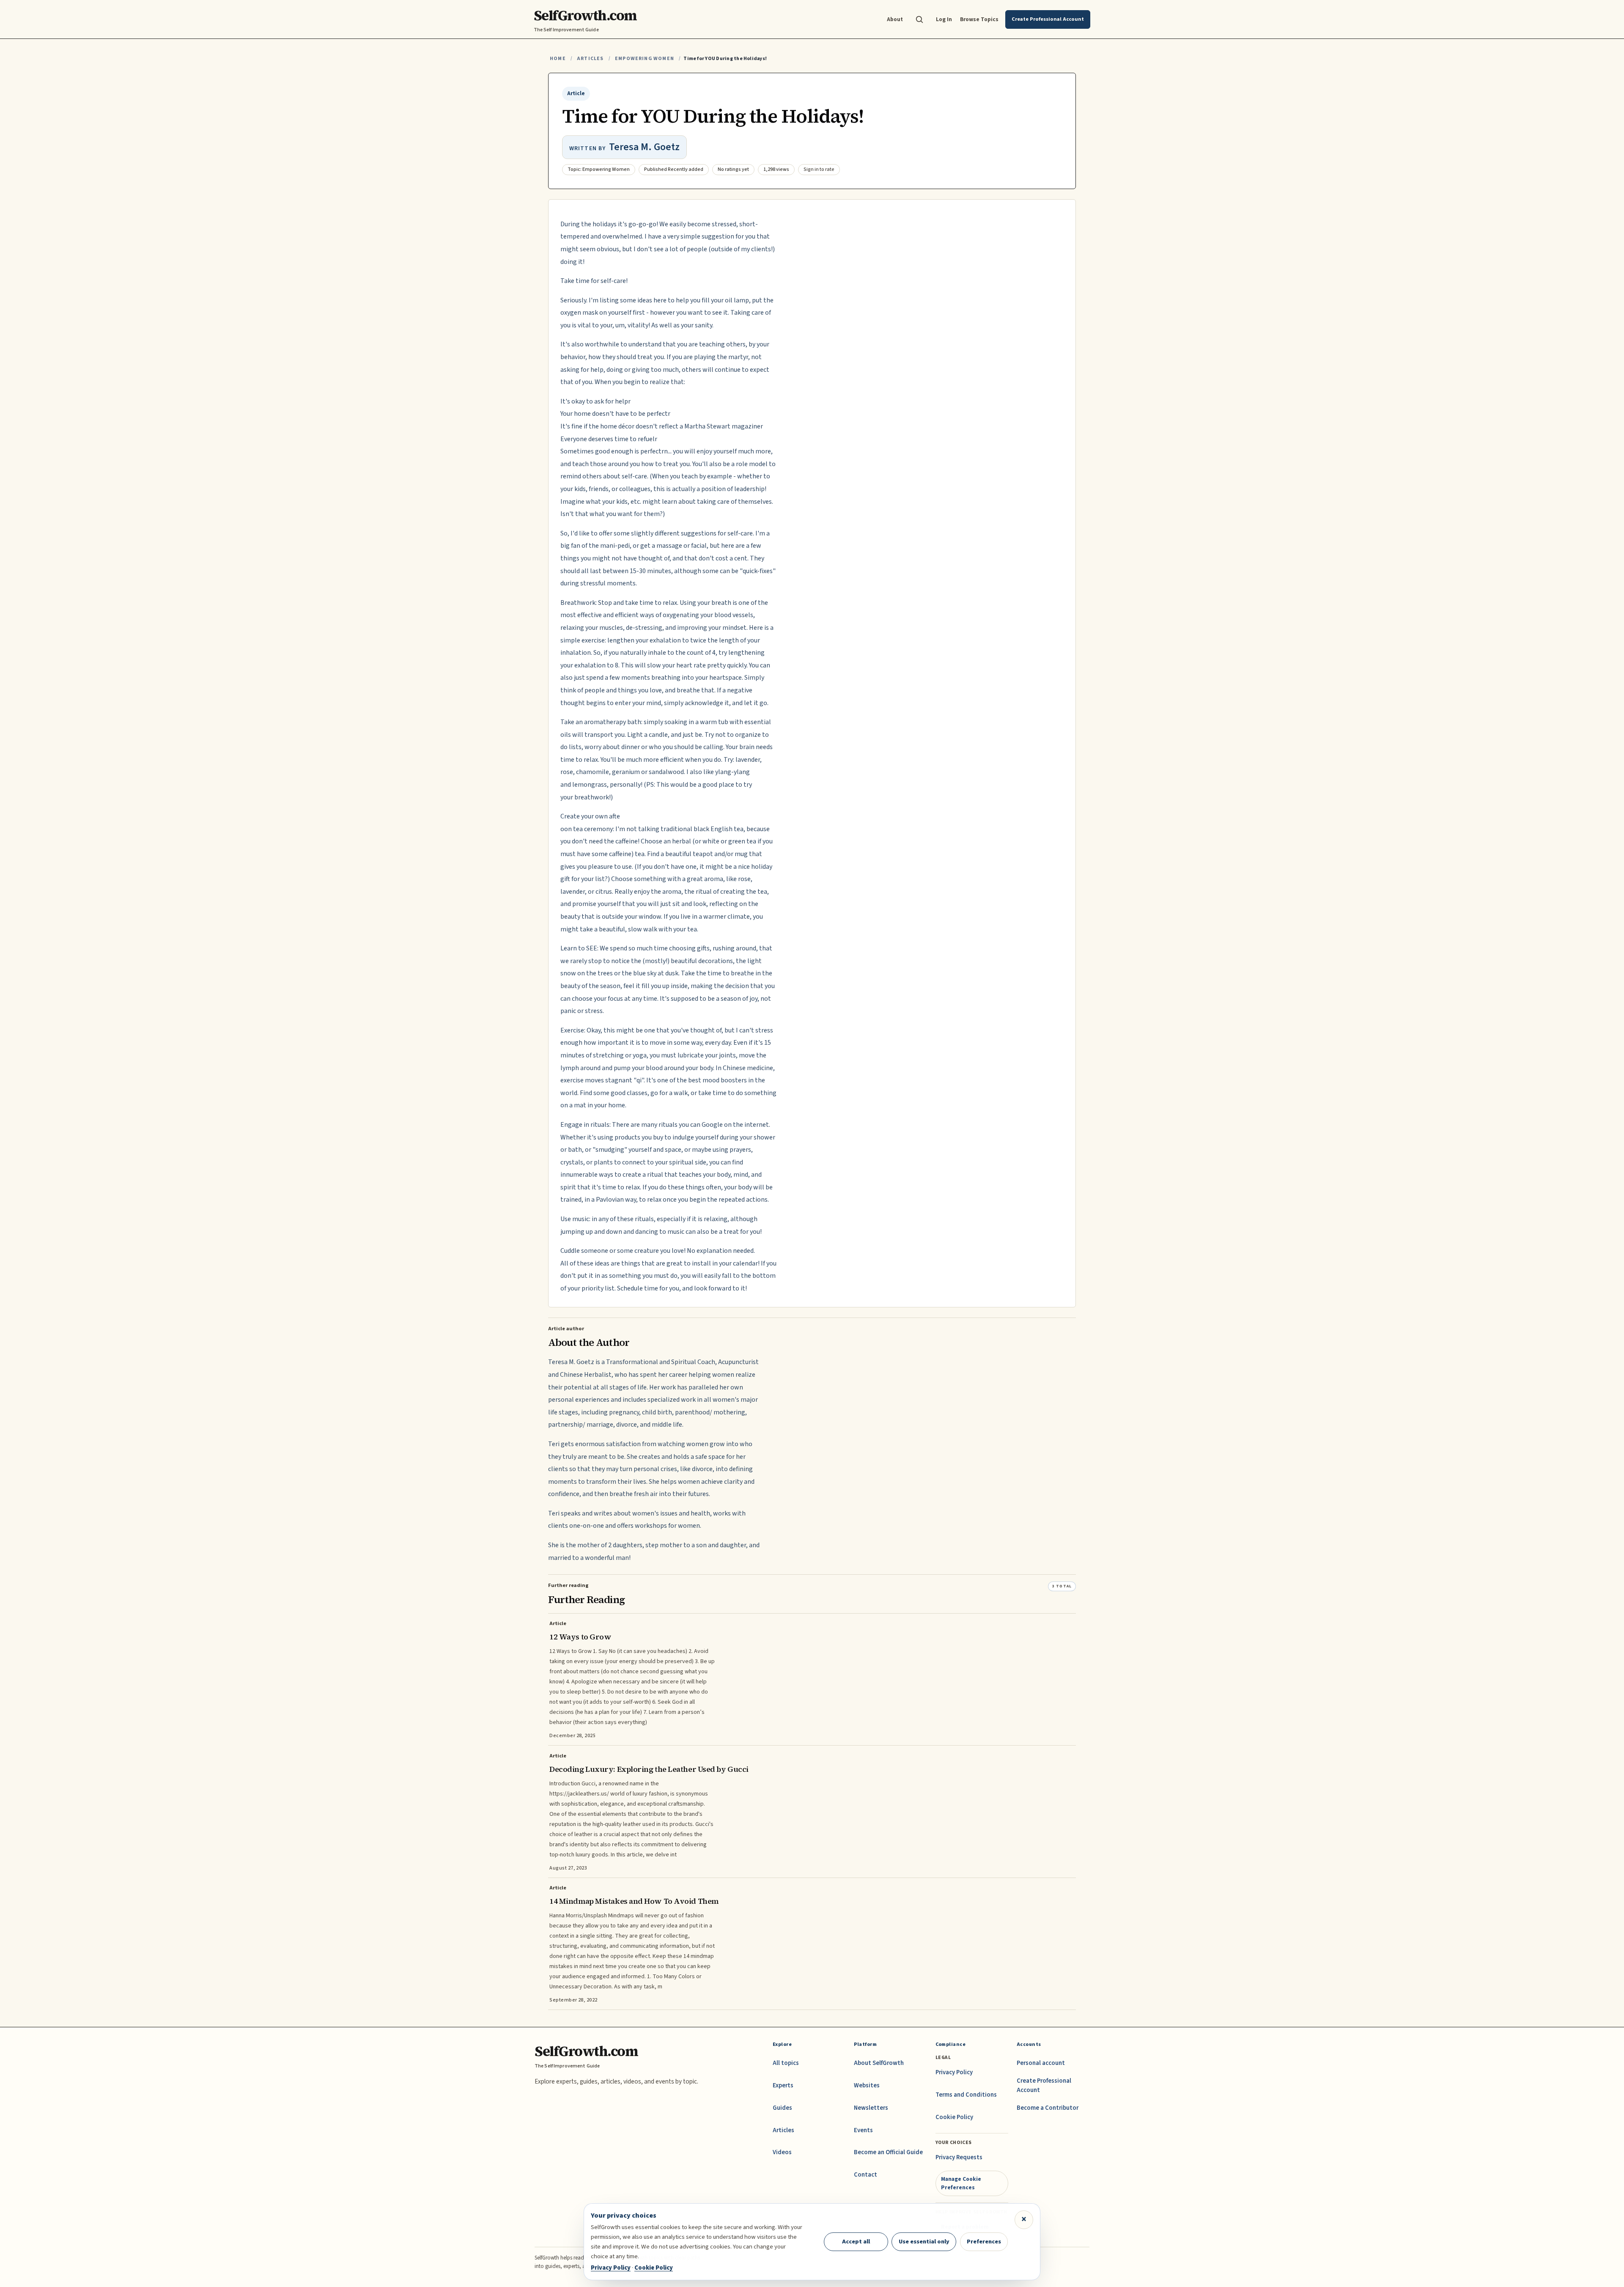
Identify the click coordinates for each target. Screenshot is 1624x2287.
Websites (867, 2085)
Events (863, 2130)
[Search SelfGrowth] (919, 19)
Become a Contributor (1048, 2108)
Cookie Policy (954, 2117)
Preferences (984, 2242)
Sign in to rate (819, 169)
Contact (865, 2175)
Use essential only (924, 2242)
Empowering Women (645, 59)
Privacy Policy (954, 2072)
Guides (782, 2108)
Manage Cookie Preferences (961, 2183)
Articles (590, 59)
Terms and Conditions (966, 2095)
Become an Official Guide (888, 2152)
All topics (786, 2063)
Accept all (856, 2242)
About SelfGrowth (879, 2063)
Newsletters (871, 2108)
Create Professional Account (1044, 2085)
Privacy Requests (959, 2157)
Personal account (1041, 2063)
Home (558, 59)
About (895, 19)
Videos (782, 2152)
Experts (783, 2085)
